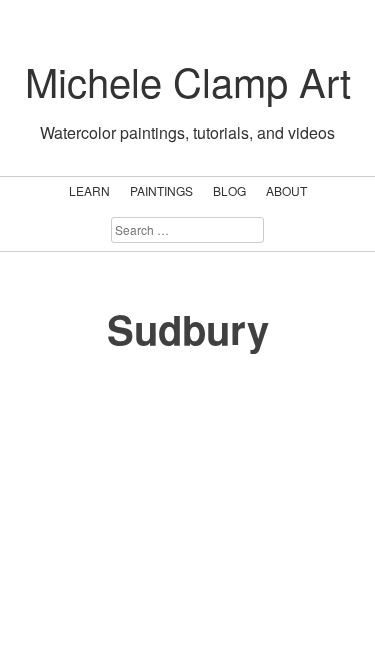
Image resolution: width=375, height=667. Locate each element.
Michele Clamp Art (188, 80)
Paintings (161, 190)
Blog (229, 190)
